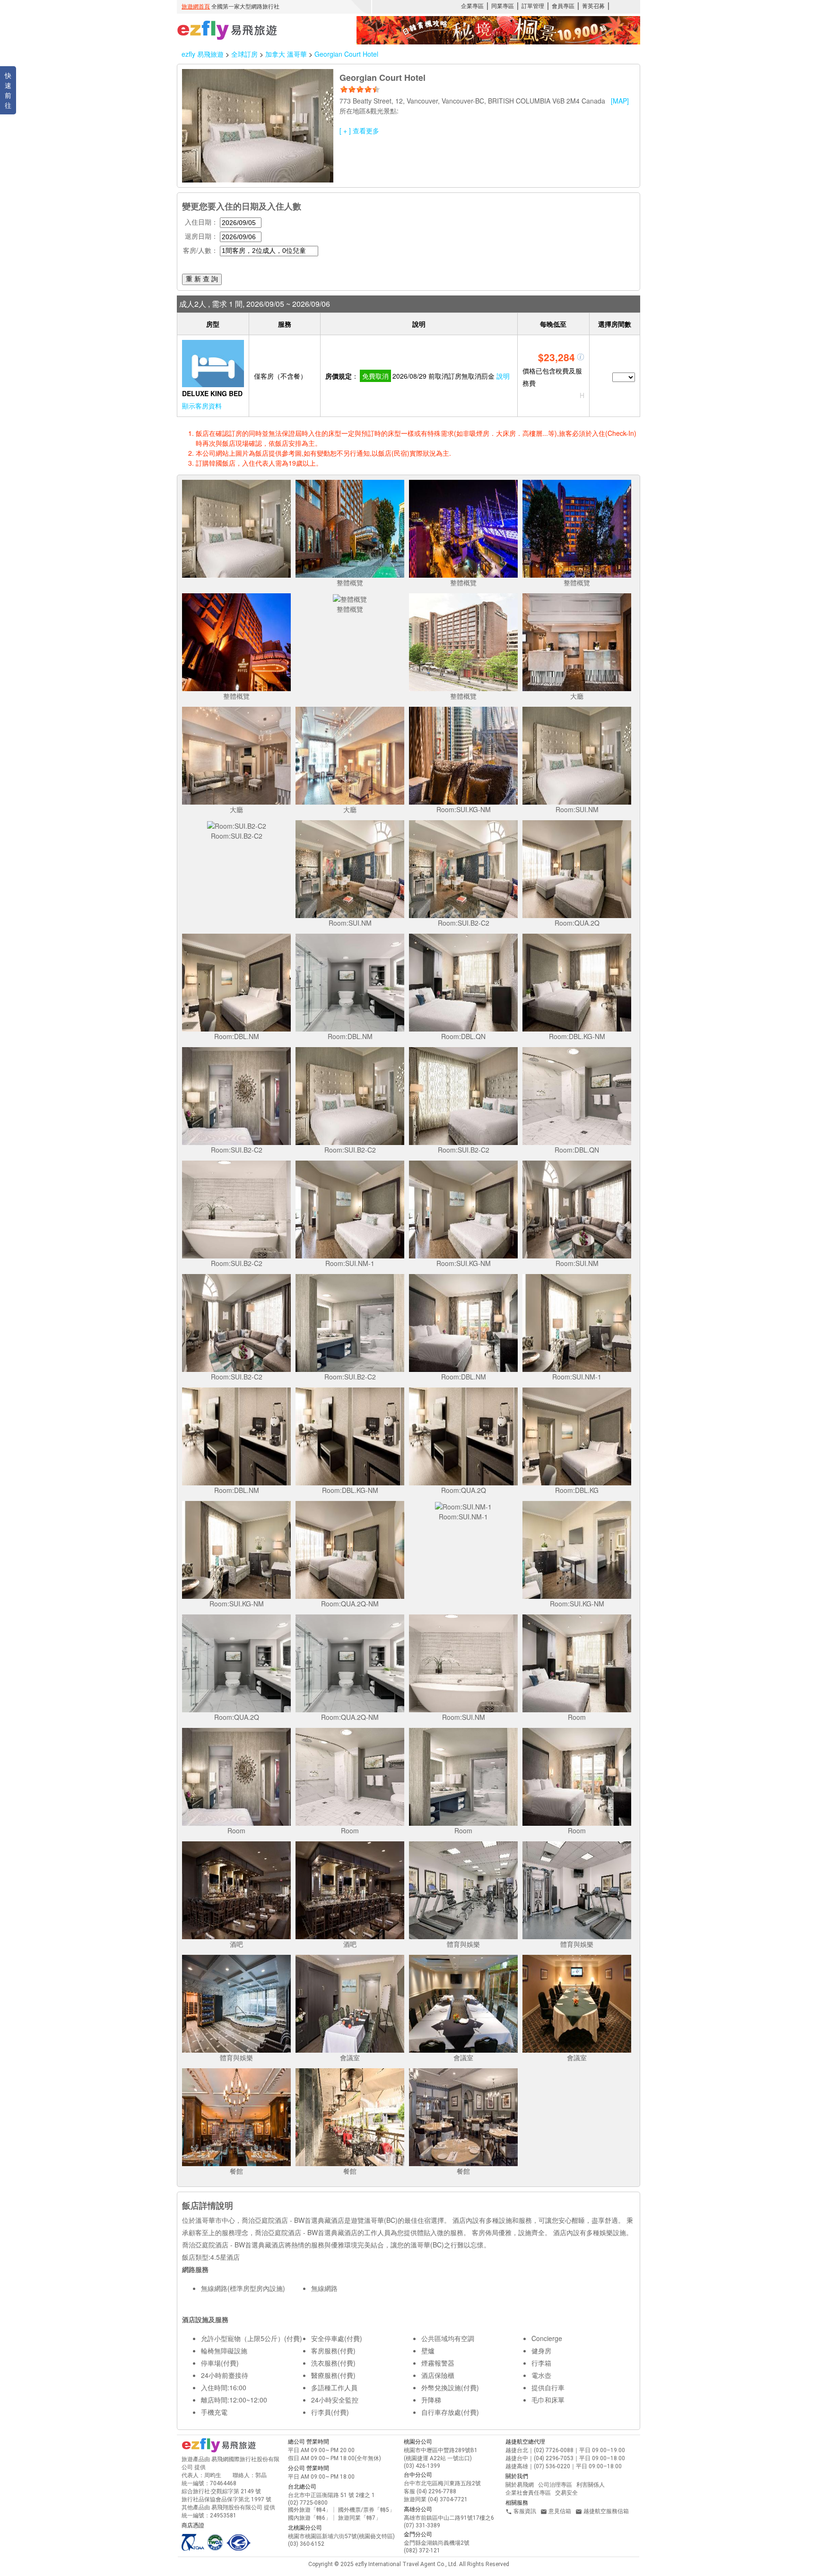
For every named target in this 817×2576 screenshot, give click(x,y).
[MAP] (620, 101)
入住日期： (201, 222)
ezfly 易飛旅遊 (203, 54)
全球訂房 (244, 54)
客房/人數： (200, 250)
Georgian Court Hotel (346, 54)
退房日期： (201, 236)
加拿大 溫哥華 (287, 54)
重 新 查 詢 (202, 279)
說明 (503, 376)
